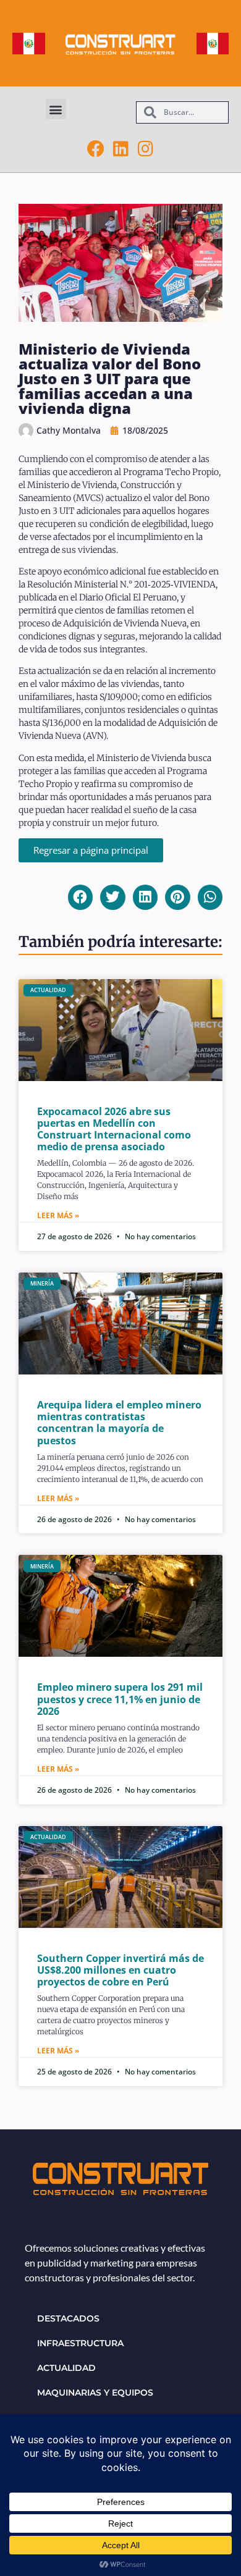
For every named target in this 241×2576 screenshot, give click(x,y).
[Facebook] (96, 149)
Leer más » (58, 1215)
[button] (56, 109)
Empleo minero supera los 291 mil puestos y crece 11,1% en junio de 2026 (120, 1699)
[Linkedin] (120, 149)
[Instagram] (145, 149)
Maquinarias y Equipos (95, 2393)
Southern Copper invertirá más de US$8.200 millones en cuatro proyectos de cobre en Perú (120, 1970)
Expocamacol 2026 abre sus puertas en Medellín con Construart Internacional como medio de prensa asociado (114, 1129)
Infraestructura (80, 2343)
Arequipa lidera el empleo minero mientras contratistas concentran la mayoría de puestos (119, 1423)
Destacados (68, 2318)
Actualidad (66, 2368)
